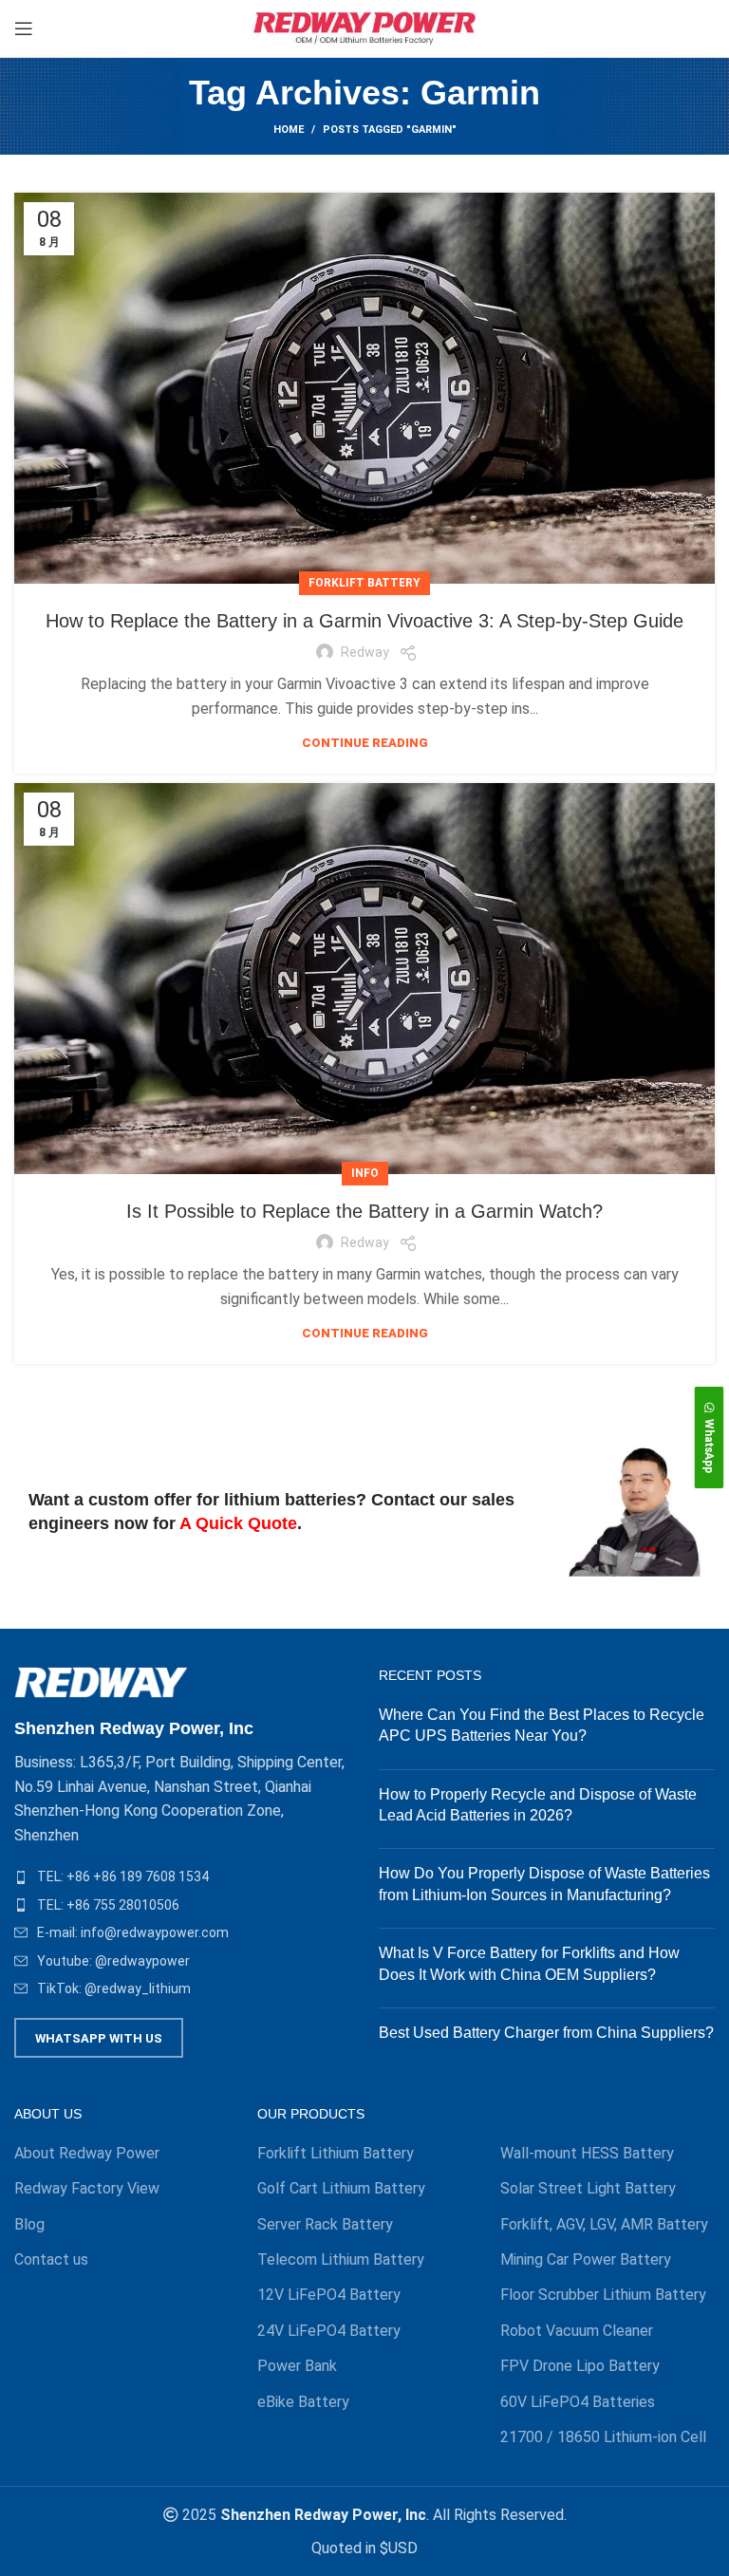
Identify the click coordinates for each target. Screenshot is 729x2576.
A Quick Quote (238, 1523)
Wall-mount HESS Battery (587, 2153)
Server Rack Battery (325, 2224)
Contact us (51, 2259)
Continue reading (365, 743)
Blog (29, 2224)
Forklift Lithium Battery (336, 2153)
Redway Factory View (87, 2188)
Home (289, 130)
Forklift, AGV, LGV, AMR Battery (604, 2224)
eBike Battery (303, 2402)
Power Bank (297, 2366)
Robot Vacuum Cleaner (577, 2331)
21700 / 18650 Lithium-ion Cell (603, 2437)
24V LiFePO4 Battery (329, 2331)
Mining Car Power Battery (586, 2259)
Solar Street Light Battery (588, 2188)
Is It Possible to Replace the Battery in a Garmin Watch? (364, 1211)
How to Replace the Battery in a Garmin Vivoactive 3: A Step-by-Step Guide (364, 621)
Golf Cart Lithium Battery (341, 2188)
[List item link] (182, 1876)
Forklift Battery (364, 583)
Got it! (643, 33)
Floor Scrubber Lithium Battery (603, 2295)
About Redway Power (87, 2153)
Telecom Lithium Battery (341, 2259)
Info (365, 1173)
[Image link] (101, 1681)
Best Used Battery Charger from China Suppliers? (546, 2033)
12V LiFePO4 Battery (329, 2295)
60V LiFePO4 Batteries (578, 2402)
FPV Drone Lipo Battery (580, 2366)
